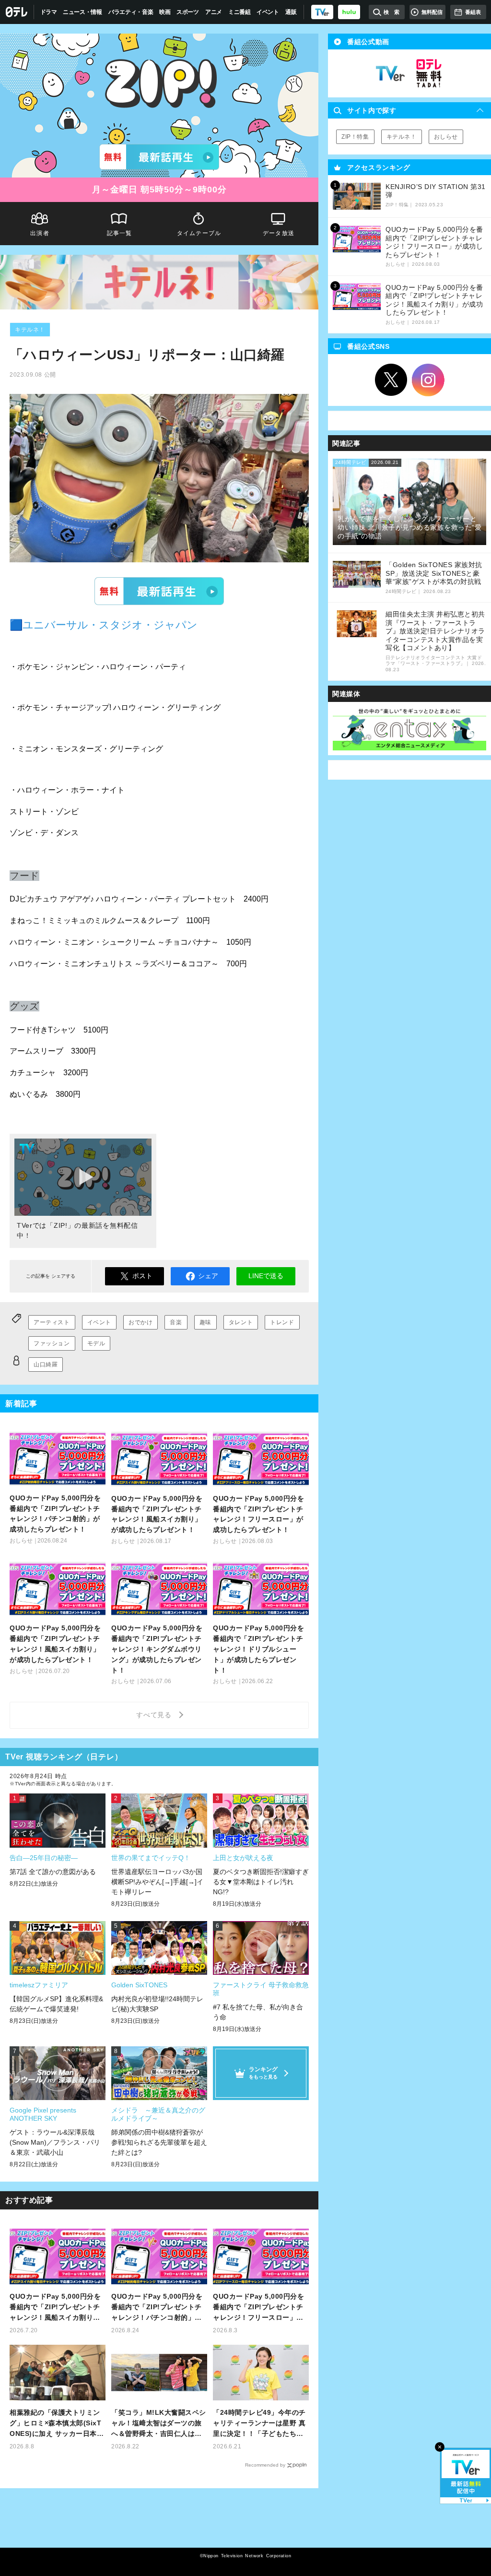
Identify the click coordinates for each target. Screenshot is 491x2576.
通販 (291, 12)
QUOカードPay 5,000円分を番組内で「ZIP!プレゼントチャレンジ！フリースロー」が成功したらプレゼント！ (258, 2308)
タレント (241, 1322)
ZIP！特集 (355, 137)
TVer (159, 591)
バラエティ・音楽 (131, 12)
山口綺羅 (46, 1365)
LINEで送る (266, 1276)
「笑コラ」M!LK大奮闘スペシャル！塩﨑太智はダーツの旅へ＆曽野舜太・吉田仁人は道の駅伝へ (159, 2424)
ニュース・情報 (82, 12)
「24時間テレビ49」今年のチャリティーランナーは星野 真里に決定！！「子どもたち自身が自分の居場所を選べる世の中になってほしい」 (259, 2424)
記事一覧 (120, 233)
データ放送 (279, 233)
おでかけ (140, 1322)
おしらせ (446, 137)
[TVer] (322, 12)
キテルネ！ (30, 330)
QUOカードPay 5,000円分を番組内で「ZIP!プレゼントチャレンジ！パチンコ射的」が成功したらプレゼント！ (157, 2308)
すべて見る (155, 1715)
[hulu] (349, 12)
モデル (96, 1343)
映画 (165, 12)
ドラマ (49, 12)
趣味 (205, 1322)
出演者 (40, 233)
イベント (268, 12)
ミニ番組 (240, 12)
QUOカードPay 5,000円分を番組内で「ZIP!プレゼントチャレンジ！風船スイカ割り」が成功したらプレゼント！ (55, 2308)
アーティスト (52, 1322)
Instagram (428, 380)
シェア (208, 1276)
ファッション (52, 1343)
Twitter (391, 380)
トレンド (282, 1322)
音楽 (176, 1322)
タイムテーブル (199, 233)
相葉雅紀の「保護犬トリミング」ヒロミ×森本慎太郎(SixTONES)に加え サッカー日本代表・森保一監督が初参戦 (57, 2424)
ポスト (142, 1276)
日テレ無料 (429, 73)
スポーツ (188, 12)
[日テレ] (17, 12)
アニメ (214, 12)
